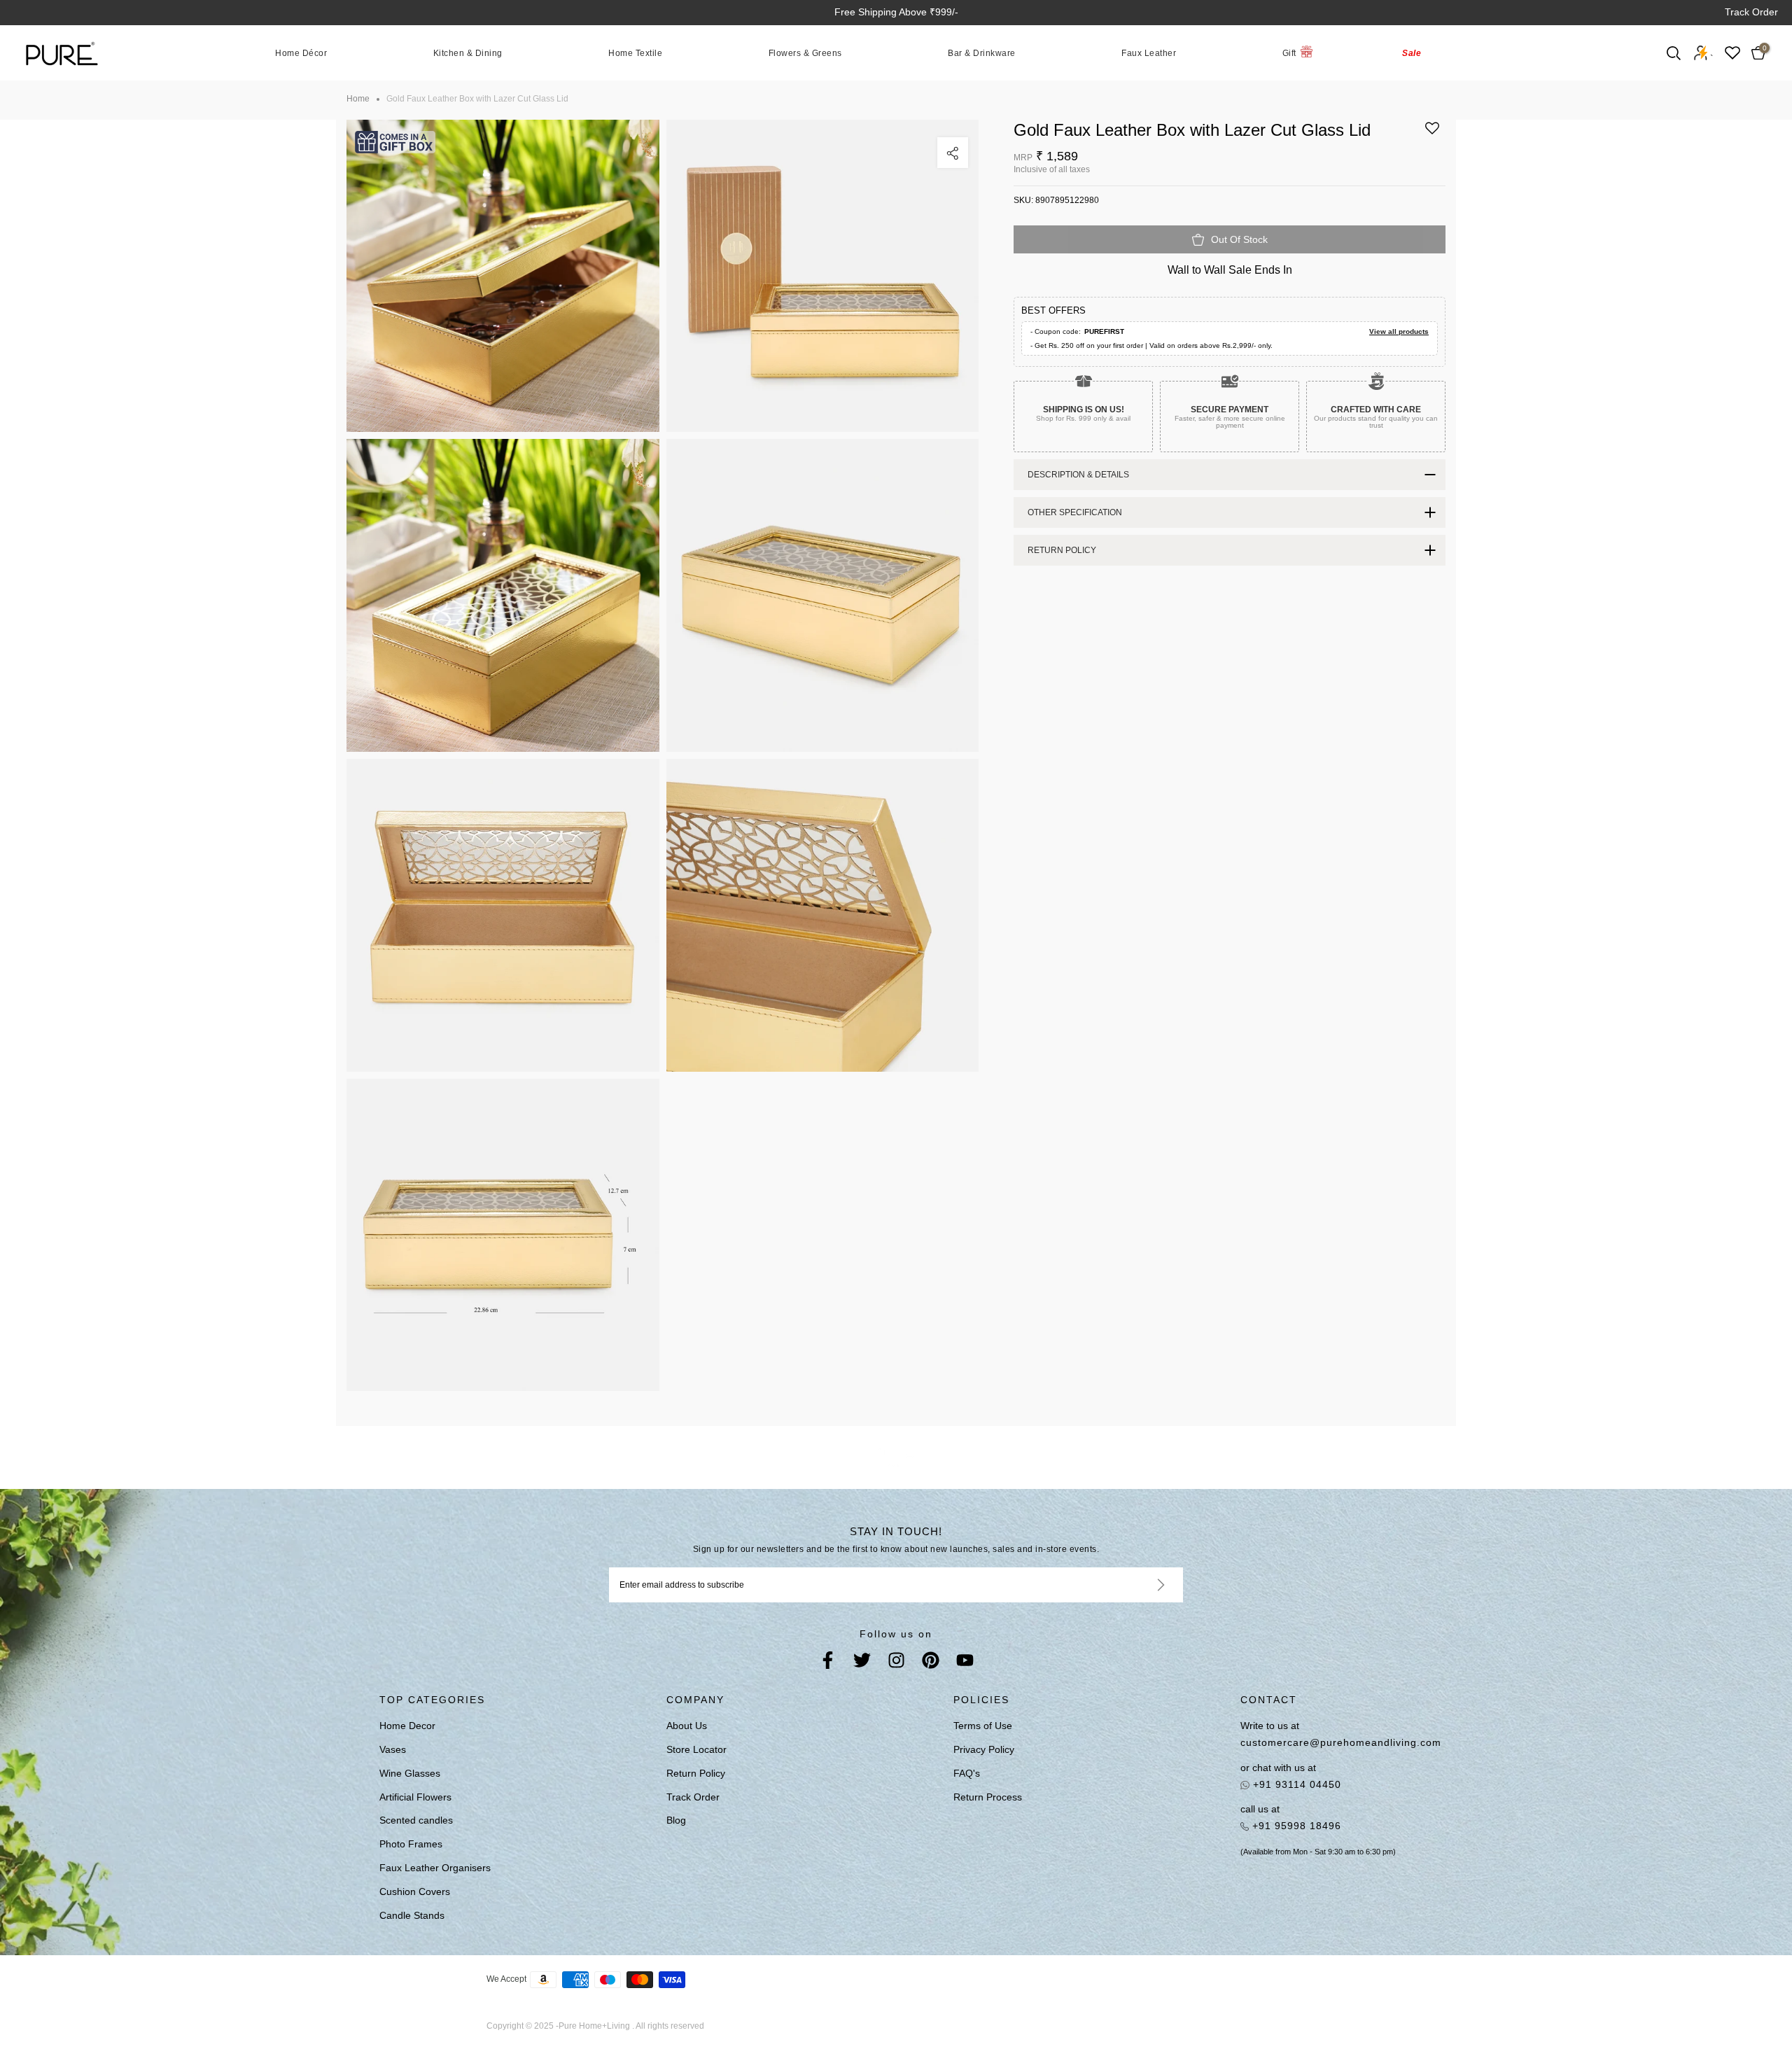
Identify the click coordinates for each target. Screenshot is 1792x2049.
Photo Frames (411, 1844)
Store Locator (696, 1749)
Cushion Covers (415, 1891)
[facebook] (828, 1663)
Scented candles (416, 1820)
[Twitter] (862, 1663)
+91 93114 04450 (1295, 1784)
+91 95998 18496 (1295, 1826)
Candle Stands (412, 1915)
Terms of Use (983, 1726)
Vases (393, 1749)
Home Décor (301, 53)
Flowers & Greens (805, 53)
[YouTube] (965, 1663)
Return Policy (696, 1773)
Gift (1289, 53)
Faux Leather (1149, 53)
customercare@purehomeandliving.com (1341, 1742)
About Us (687, 1726)
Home (358, 99)
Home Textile (635, 53)
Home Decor (407, 1726)
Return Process (988, 1797)
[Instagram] (896, 1663)
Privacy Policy (984, 1749)
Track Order (1751, 12)
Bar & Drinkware (982, 53)
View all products (1399, 331)
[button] (1432, 133)
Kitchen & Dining (468, 53)
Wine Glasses (410, 1773)
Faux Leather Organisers (435, 1868)
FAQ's (967, 1773)
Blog (676, 1820)
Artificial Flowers (415, 1797)
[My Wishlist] (1732, 53)
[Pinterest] (931, 1663)
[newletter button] (1144, 1585)
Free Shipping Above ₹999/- (896, 12)
